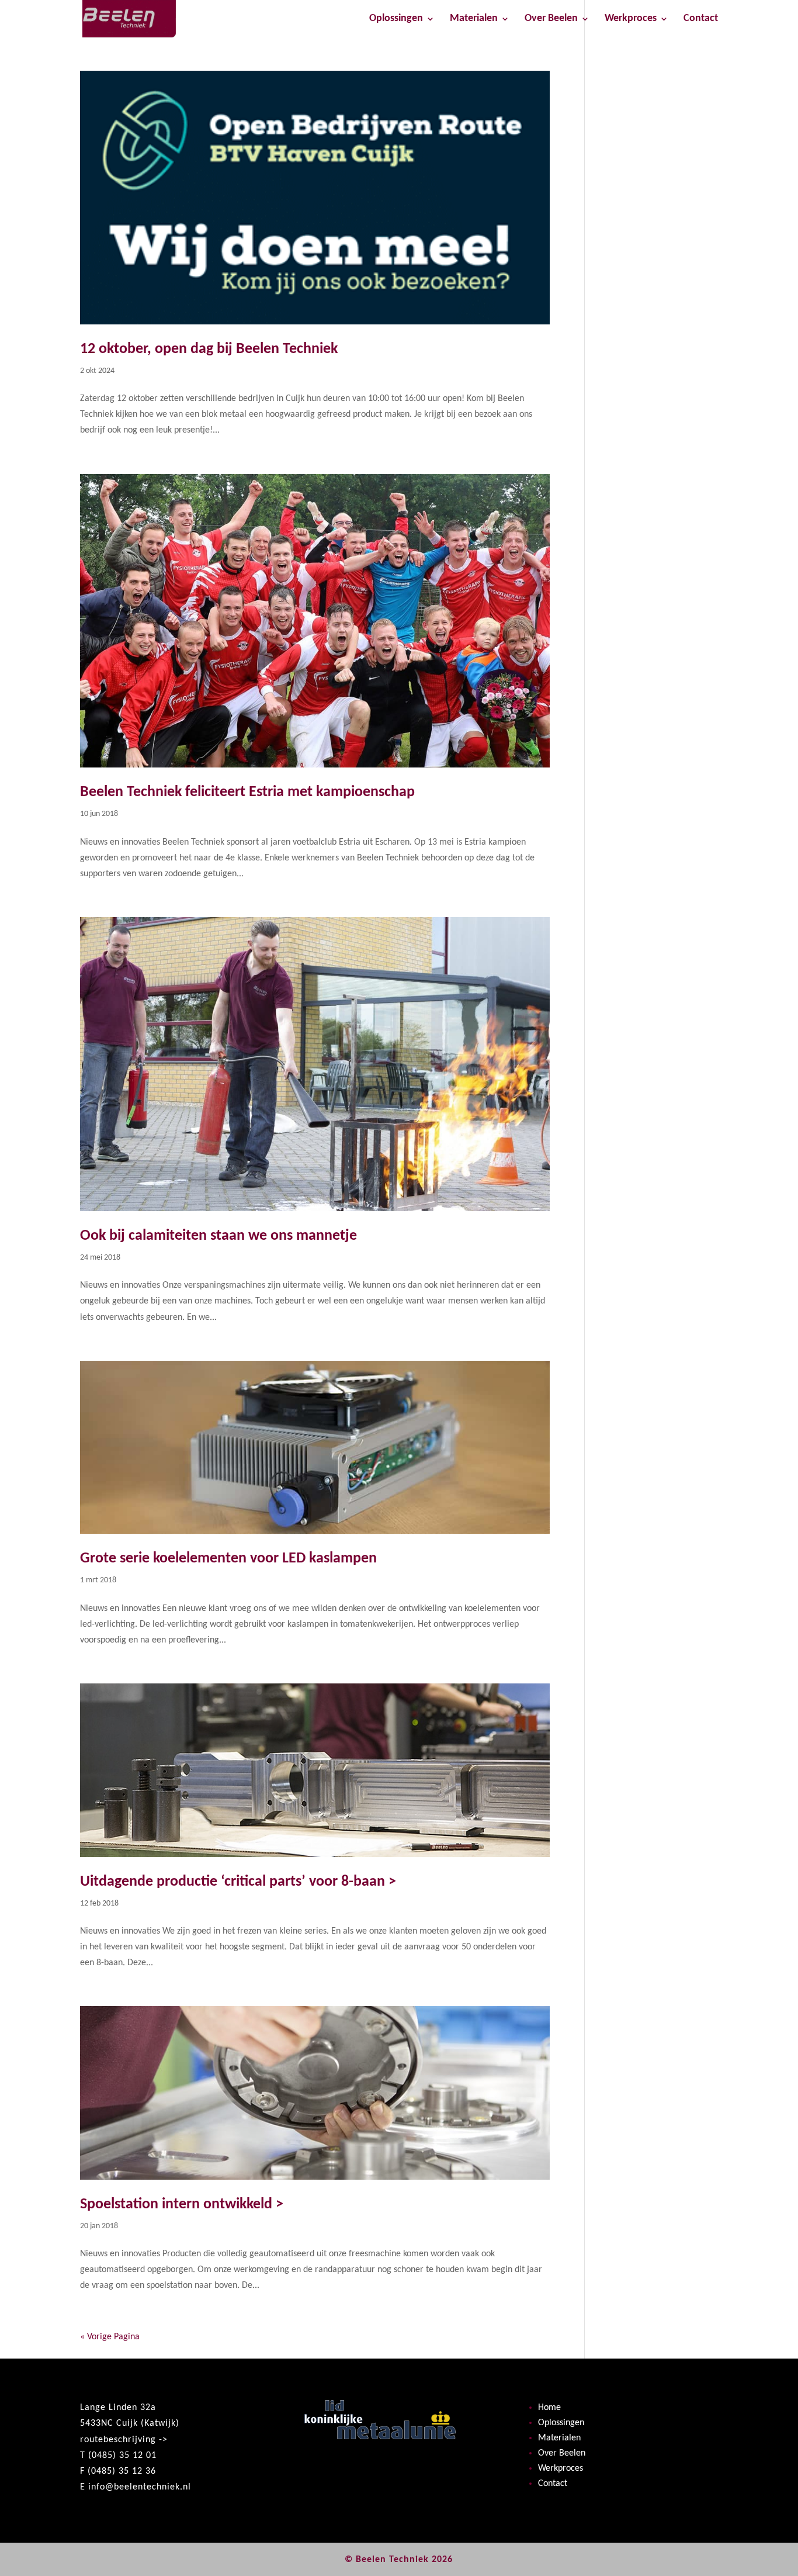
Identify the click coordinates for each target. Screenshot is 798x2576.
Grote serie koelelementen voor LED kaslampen (228, 1559)
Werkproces (631, 19)
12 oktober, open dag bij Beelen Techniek (209, 349)
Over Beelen (551, 19)
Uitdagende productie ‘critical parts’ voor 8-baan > (238, 1882)
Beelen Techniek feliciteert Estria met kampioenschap (247, 792)
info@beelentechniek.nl (140, 2487)
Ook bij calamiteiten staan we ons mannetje (218, 1236)
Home (549, 2408)
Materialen (474, 19)
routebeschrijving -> (124, 2440)
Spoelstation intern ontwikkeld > (182, 2205)
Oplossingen (396, 19)
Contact (701, 19)
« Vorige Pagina (110, 2337)
